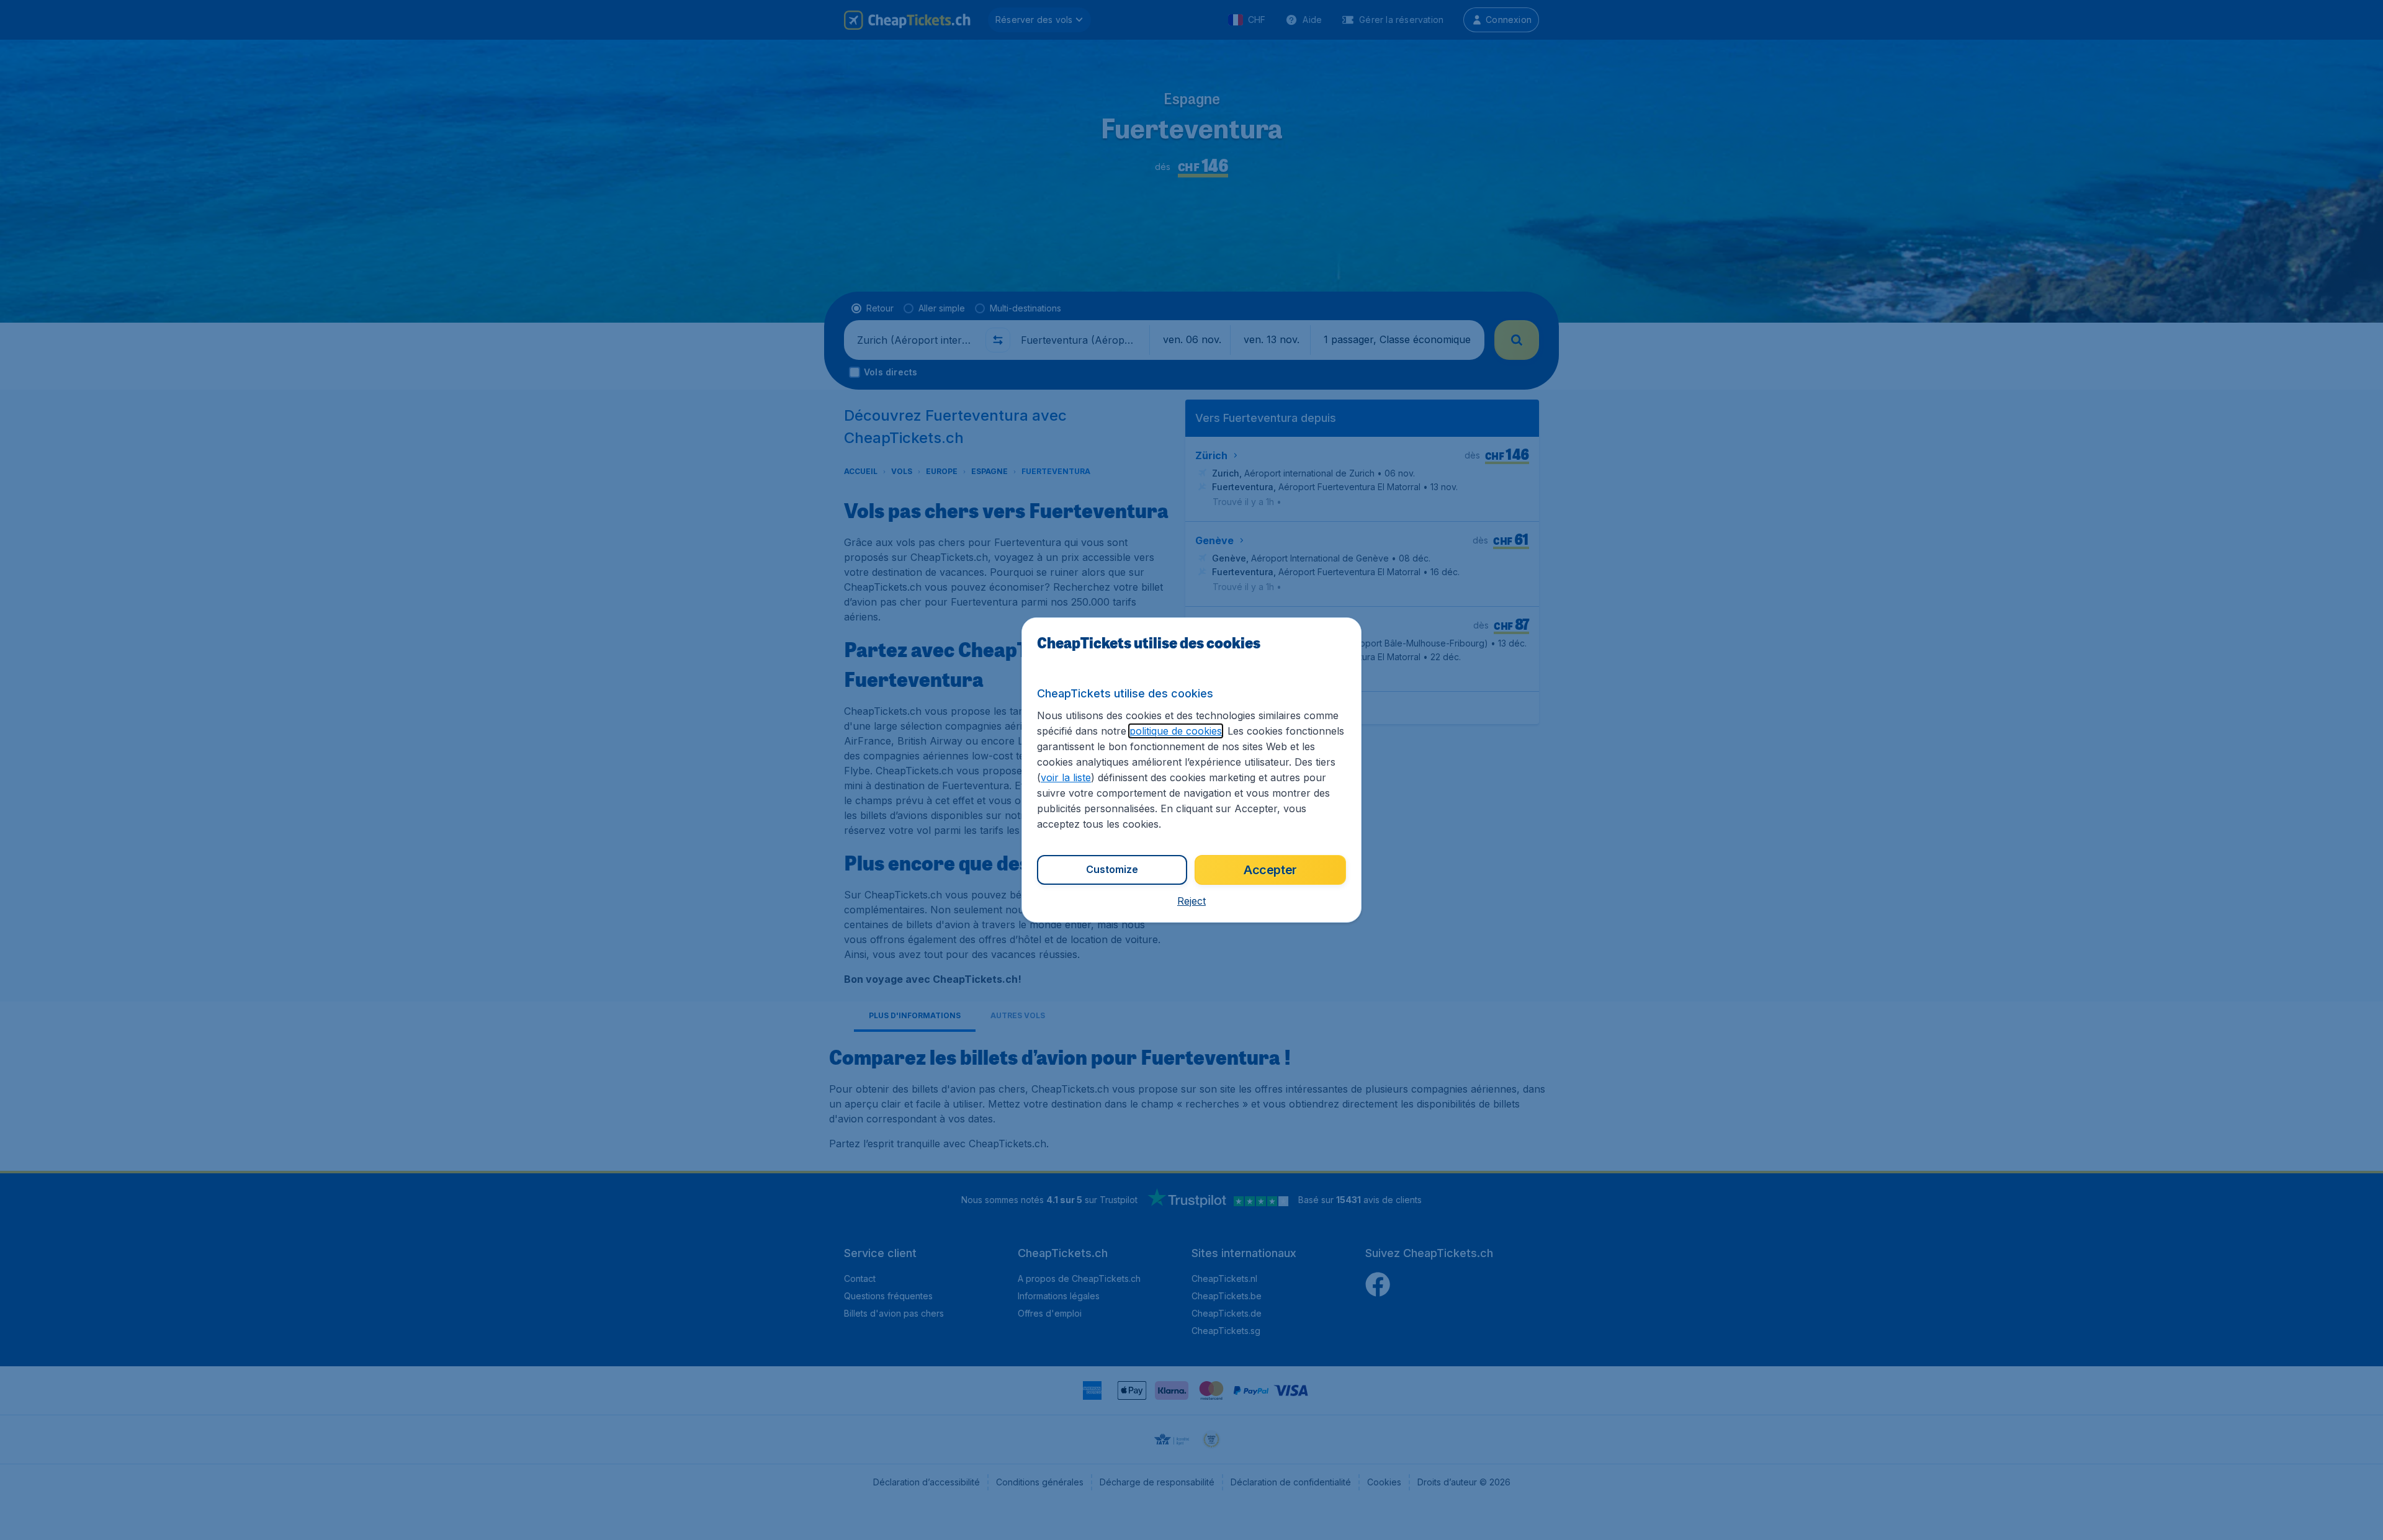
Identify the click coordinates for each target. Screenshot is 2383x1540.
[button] (1191, 901)
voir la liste (1066, 777)
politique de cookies (1176, 731)
